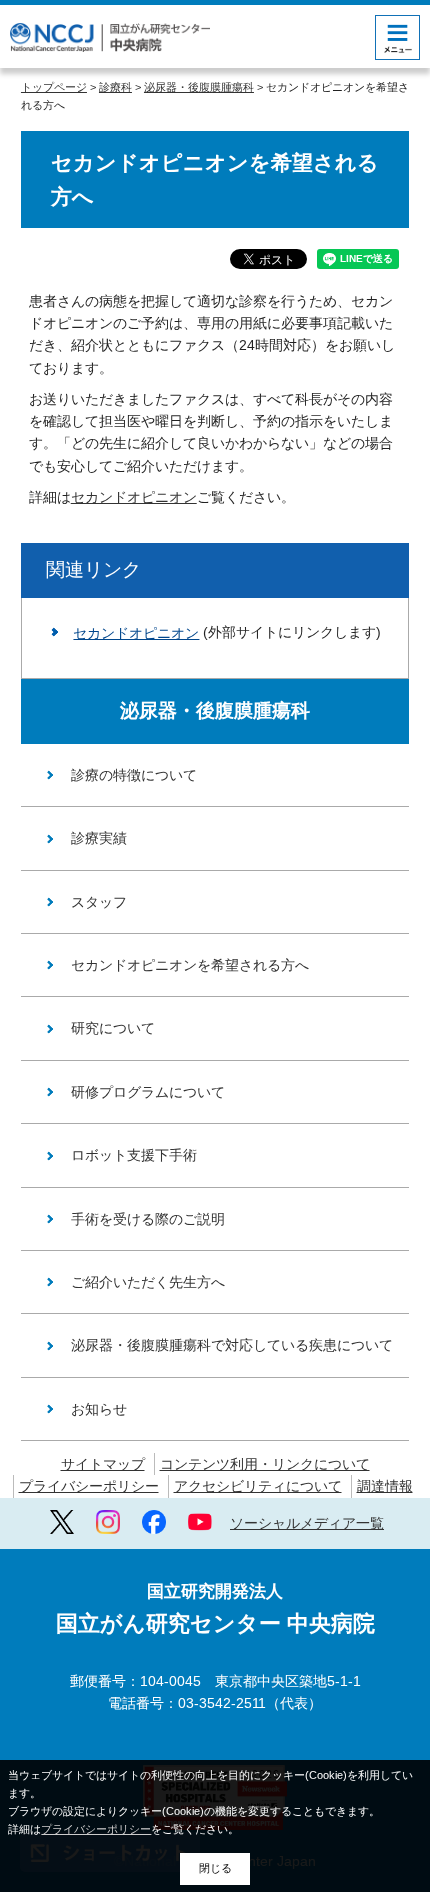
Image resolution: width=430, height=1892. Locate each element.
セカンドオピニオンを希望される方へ (190, 965)
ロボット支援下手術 (134, 1155)
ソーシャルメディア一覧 (307, 1523)
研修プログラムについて (148, 1092)
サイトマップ (103, 1464)
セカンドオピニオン (134, 497)
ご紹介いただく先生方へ (148, 1282)
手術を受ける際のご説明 (148, 1219)
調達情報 (385, 1486)
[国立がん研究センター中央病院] (110, 37)
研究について (113, 1028)
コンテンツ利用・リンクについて (265, 1464)
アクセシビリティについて (258, 1486)
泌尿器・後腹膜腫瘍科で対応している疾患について (232, 1345)
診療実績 (99, 838)
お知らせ (99, 1409)
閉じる (215, 1868)
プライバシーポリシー (89, 1486)
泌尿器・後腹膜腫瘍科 (199, 87)
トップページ (54, 87)
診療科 (115, 87)
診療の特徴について (134, 775)
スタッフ (99, 902)
